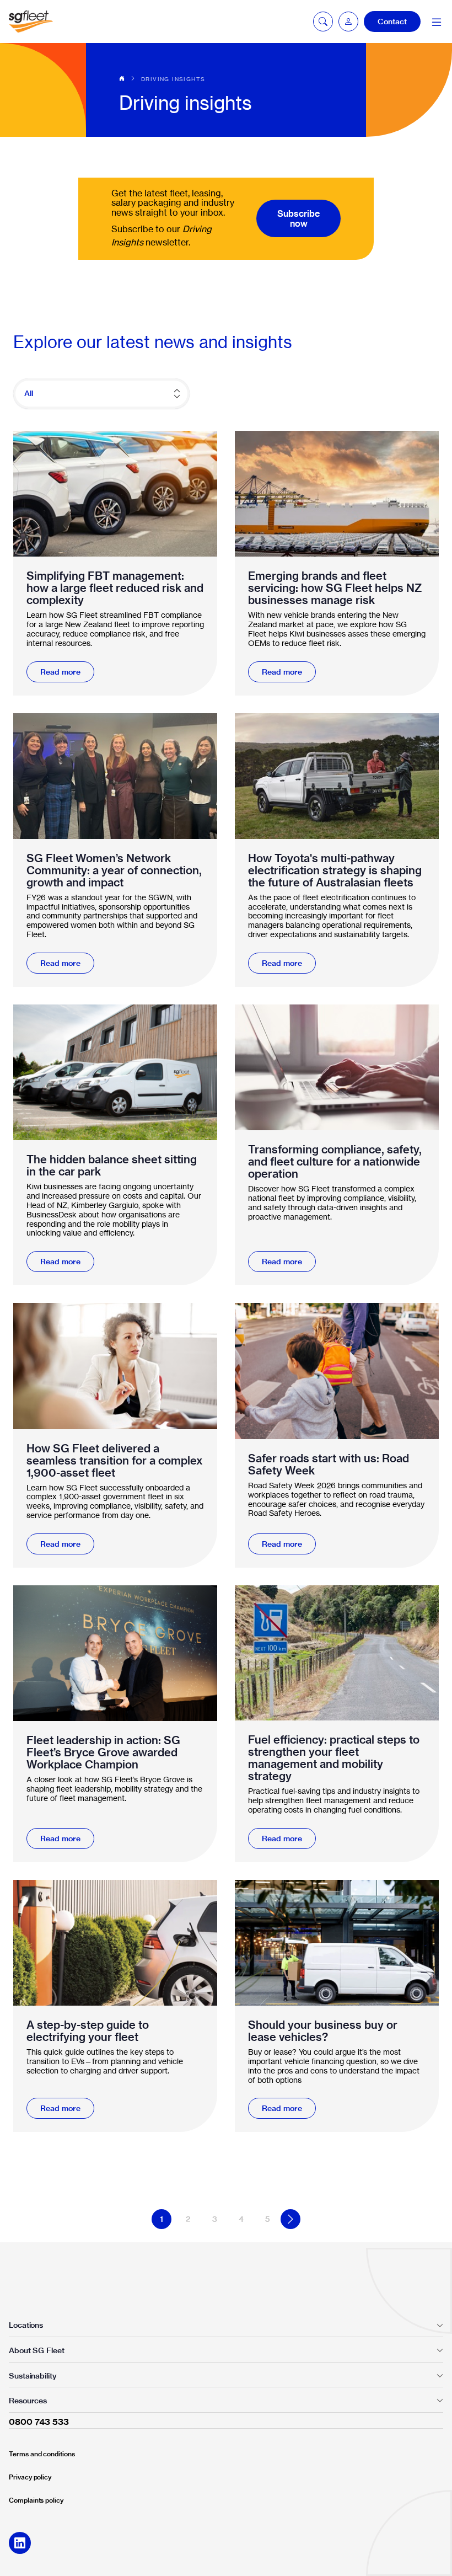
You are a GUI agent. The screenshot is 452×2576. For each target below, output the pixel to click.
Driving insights (173, 79)
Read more (60, 672)
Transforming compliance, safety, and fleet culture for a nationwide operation (335, 1162)
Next (290, 2219)
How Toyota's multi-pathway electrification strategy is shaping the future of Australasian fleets (335, 870)
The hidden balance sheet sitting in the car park (112, 1166)
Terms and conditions (42, 2454)
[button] (348, 22)
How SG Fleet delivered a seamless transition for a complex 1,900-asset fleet (115, 1461)
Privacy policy (30, 2477)
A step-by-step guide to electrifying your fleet (88, 2031)
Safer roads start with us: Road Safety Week (329, 1465)
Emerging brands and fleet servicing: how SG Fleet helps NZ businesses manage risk (335, 588)
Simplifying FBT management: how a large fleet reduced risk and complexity (115, 588)
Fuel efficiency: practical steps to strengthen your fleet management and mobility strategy (334, 1758)
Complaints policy (36, 2500)
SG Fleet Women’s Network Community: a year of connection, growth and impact (114, 870)
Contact (392, 22)
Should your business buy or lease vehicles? (323, 2031)
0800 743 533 (39, 2422)
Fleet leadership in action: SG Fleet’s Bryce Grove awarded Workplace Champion (103, 1752)
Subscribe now (298, 218)
